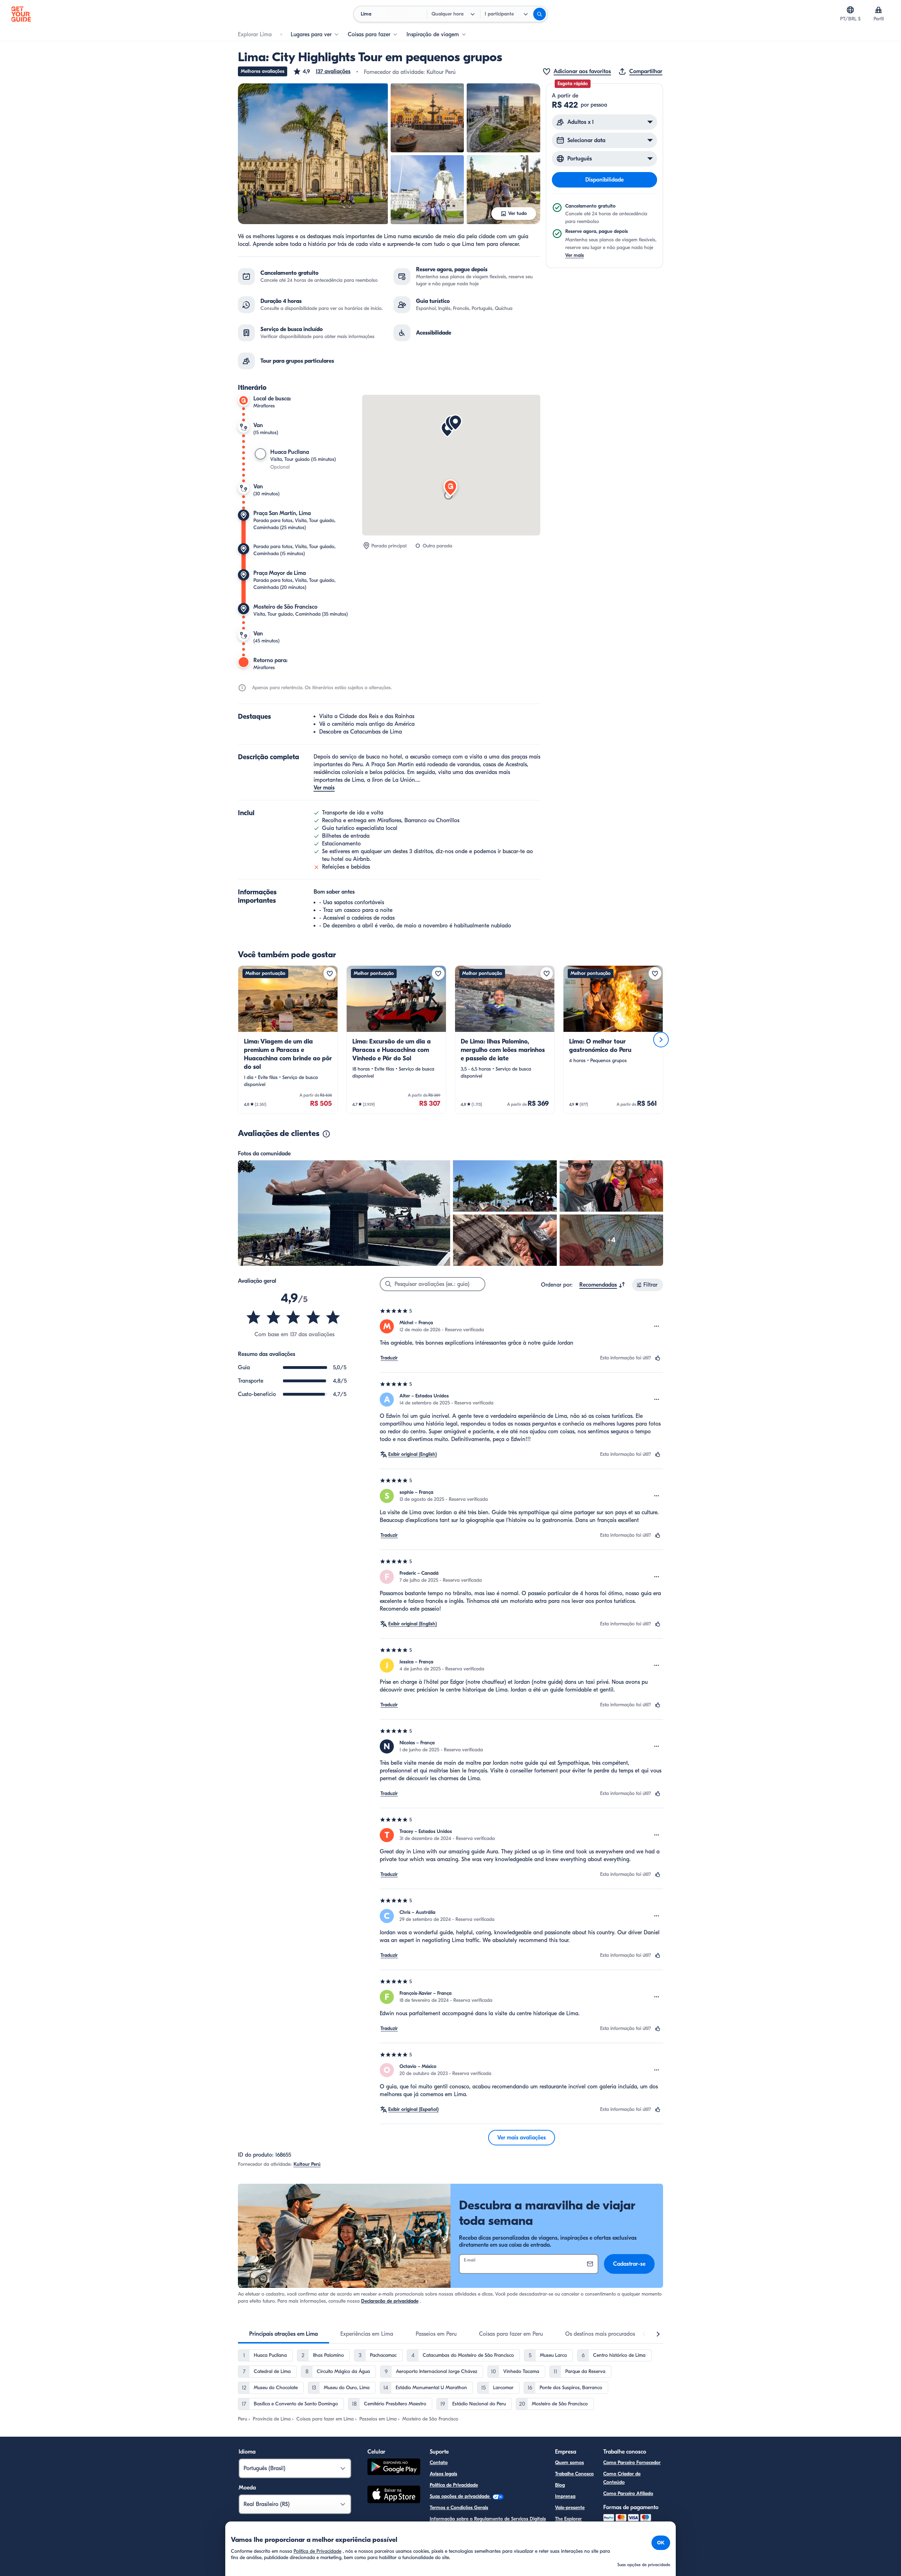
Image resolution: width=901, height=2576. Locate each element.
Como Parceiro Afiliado (628, 2493)
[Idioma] (850, 10)
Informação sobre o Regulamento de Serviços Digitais (488, 2519)
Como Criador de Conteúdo (622, 2478)
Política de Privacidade (454, 2485)
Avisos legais (443, 2474)
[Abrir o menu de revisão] (657, 1326)
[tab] (283, 2334)
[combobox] (602, 1285)
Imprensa (565, 2496)
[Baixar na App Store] (394, 2495)
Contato (439, 2463)
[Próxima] (661, 1040)
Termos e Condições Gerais (459, 2508)
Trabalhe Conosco (574, 2474)
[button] (322, 71)
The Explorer (568, 2519)
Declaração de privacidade (390, 2301)
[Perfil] (878, 10)
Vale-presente (570, 2508)
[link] (288, 1040)
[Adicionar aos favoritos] (330, 973)
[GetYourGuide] (21, 14)
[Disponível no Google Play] (394, 2468)
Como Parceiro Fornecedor (632, 2463)
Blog (560, 2485)
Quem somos (569, 2463)
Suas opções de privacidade (460, 2496)
